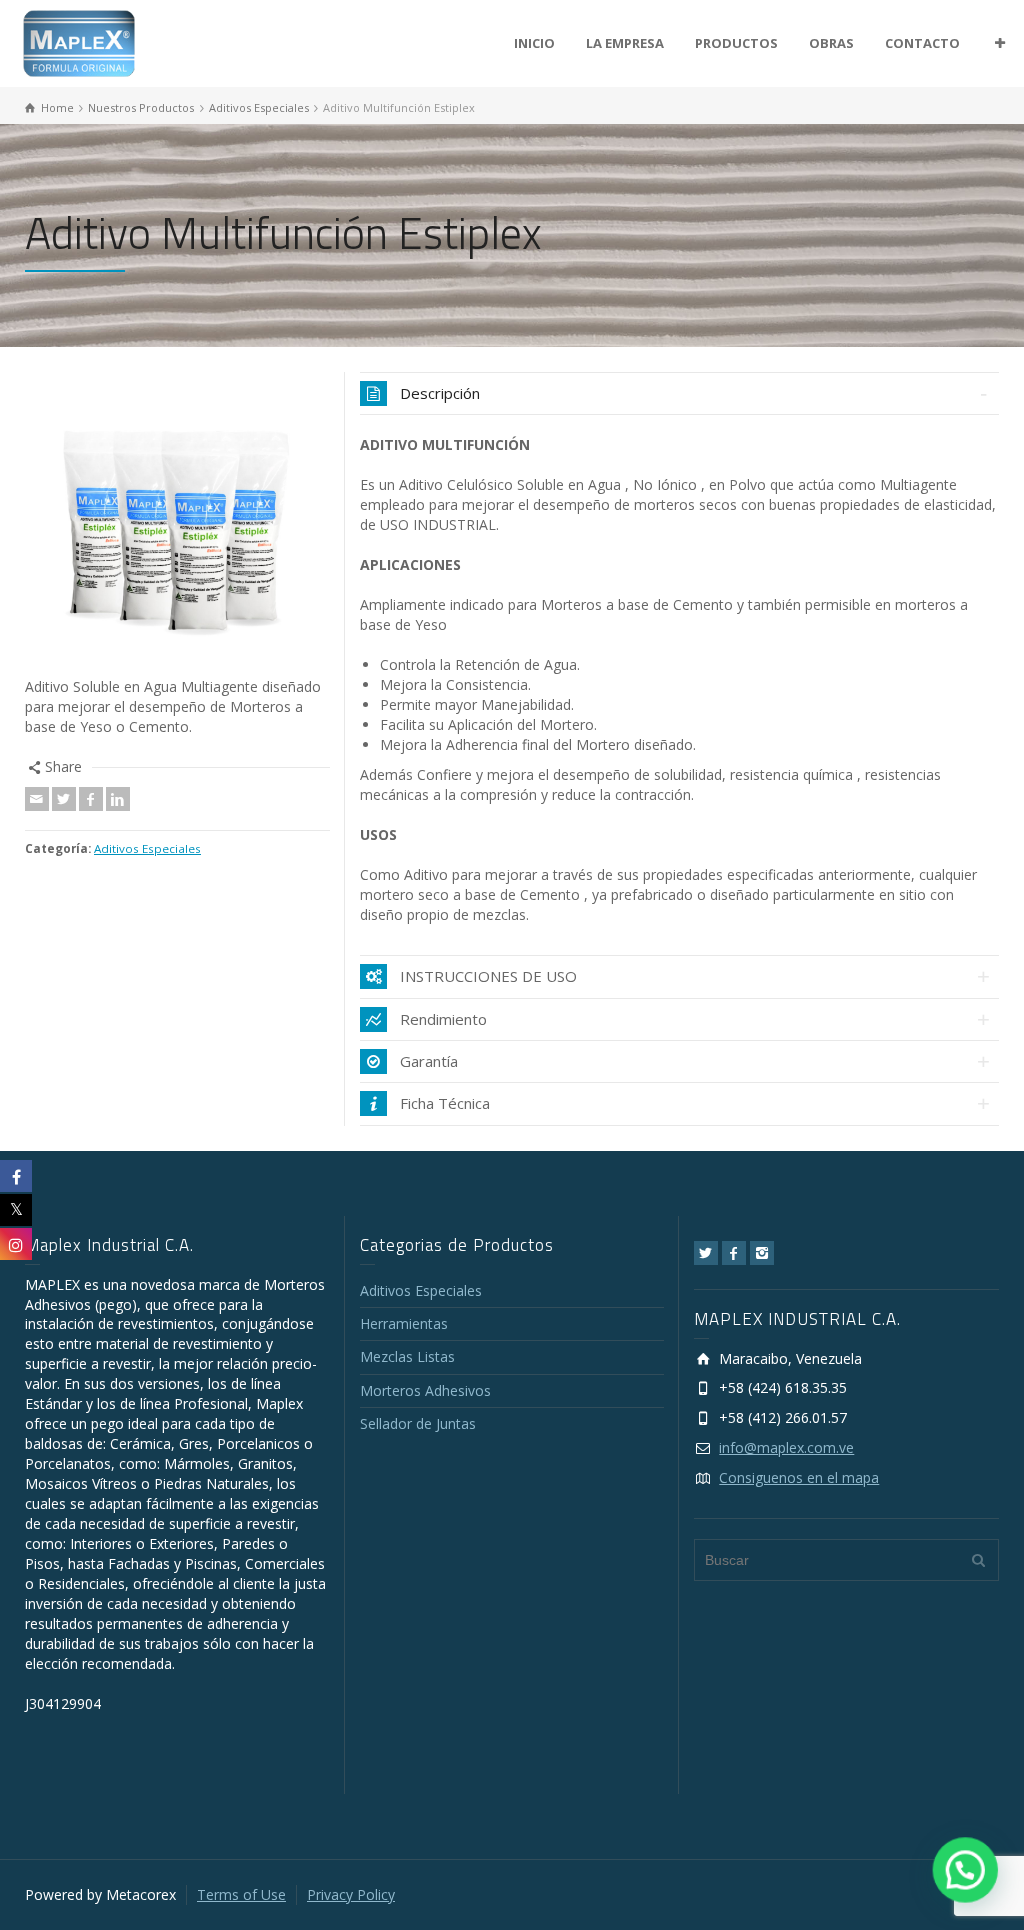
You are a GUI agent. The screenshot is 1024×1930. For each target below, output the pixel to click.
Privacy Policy (351, 1894)
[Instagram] (762, 1253)
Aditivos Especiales (147, 848)
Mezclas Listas (407, 1356)
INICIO (534, 43)
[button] (966, 1872)
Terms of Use (241, 1894)
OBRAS (831, 43)
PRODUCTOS (736, 43)
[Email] (37, 799)
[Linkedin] (118, 799)
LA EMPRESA (625, 43)
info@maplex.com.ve (786, 1447)
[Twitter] (64, 799)
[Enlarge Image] (177, 524)
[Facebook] (91, 799)
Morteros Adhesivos (425, 1390)
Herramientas (404, 1323)
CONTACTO (922, 43)
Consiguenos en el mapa (799, 1477)
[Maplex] (79, 41)
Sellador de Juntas (418, 1423)
